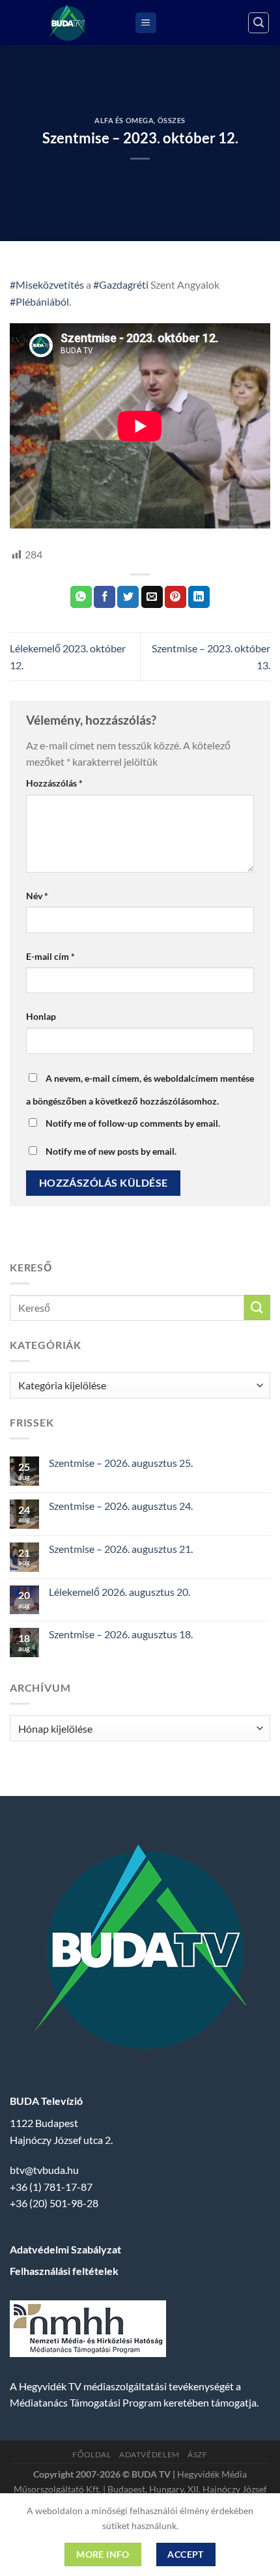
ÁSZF (197, 2454)
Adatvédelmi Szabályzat (65, 2249)
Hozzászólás (54, 783)
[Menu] (146, 23)
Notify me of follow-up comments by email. (133, 1123)
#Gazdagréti (121, 284)
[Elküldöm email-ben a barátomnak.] (152, 597)
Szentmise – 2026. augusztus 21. (121, 1549)
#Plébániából (39, 301)
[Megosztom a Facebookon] (105, 597)
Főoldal (91, 2454)
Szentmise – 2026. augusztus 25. (121, 1463)
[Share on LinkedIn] (199, 597)
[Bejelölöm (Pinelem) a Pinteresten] (175, 597)
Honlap (41, 1016)
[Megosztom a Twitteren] (128, 597)
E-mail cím (50, 956)
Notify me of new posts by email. (111, 1151)
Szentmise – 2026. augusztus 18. (121, 1634)
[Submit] (257, 1308)
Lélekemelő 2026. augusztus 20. (119, 1592)
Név (37, 896)
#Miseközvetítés (47, 284)
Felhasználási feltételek (64, 2271)
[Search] (259, 23)
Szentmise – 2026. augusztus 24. (121, 1506)
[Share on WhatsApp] (81, 597)
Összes (172, 120)
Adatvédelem (149, 2454)
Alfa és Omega (124, 120)
